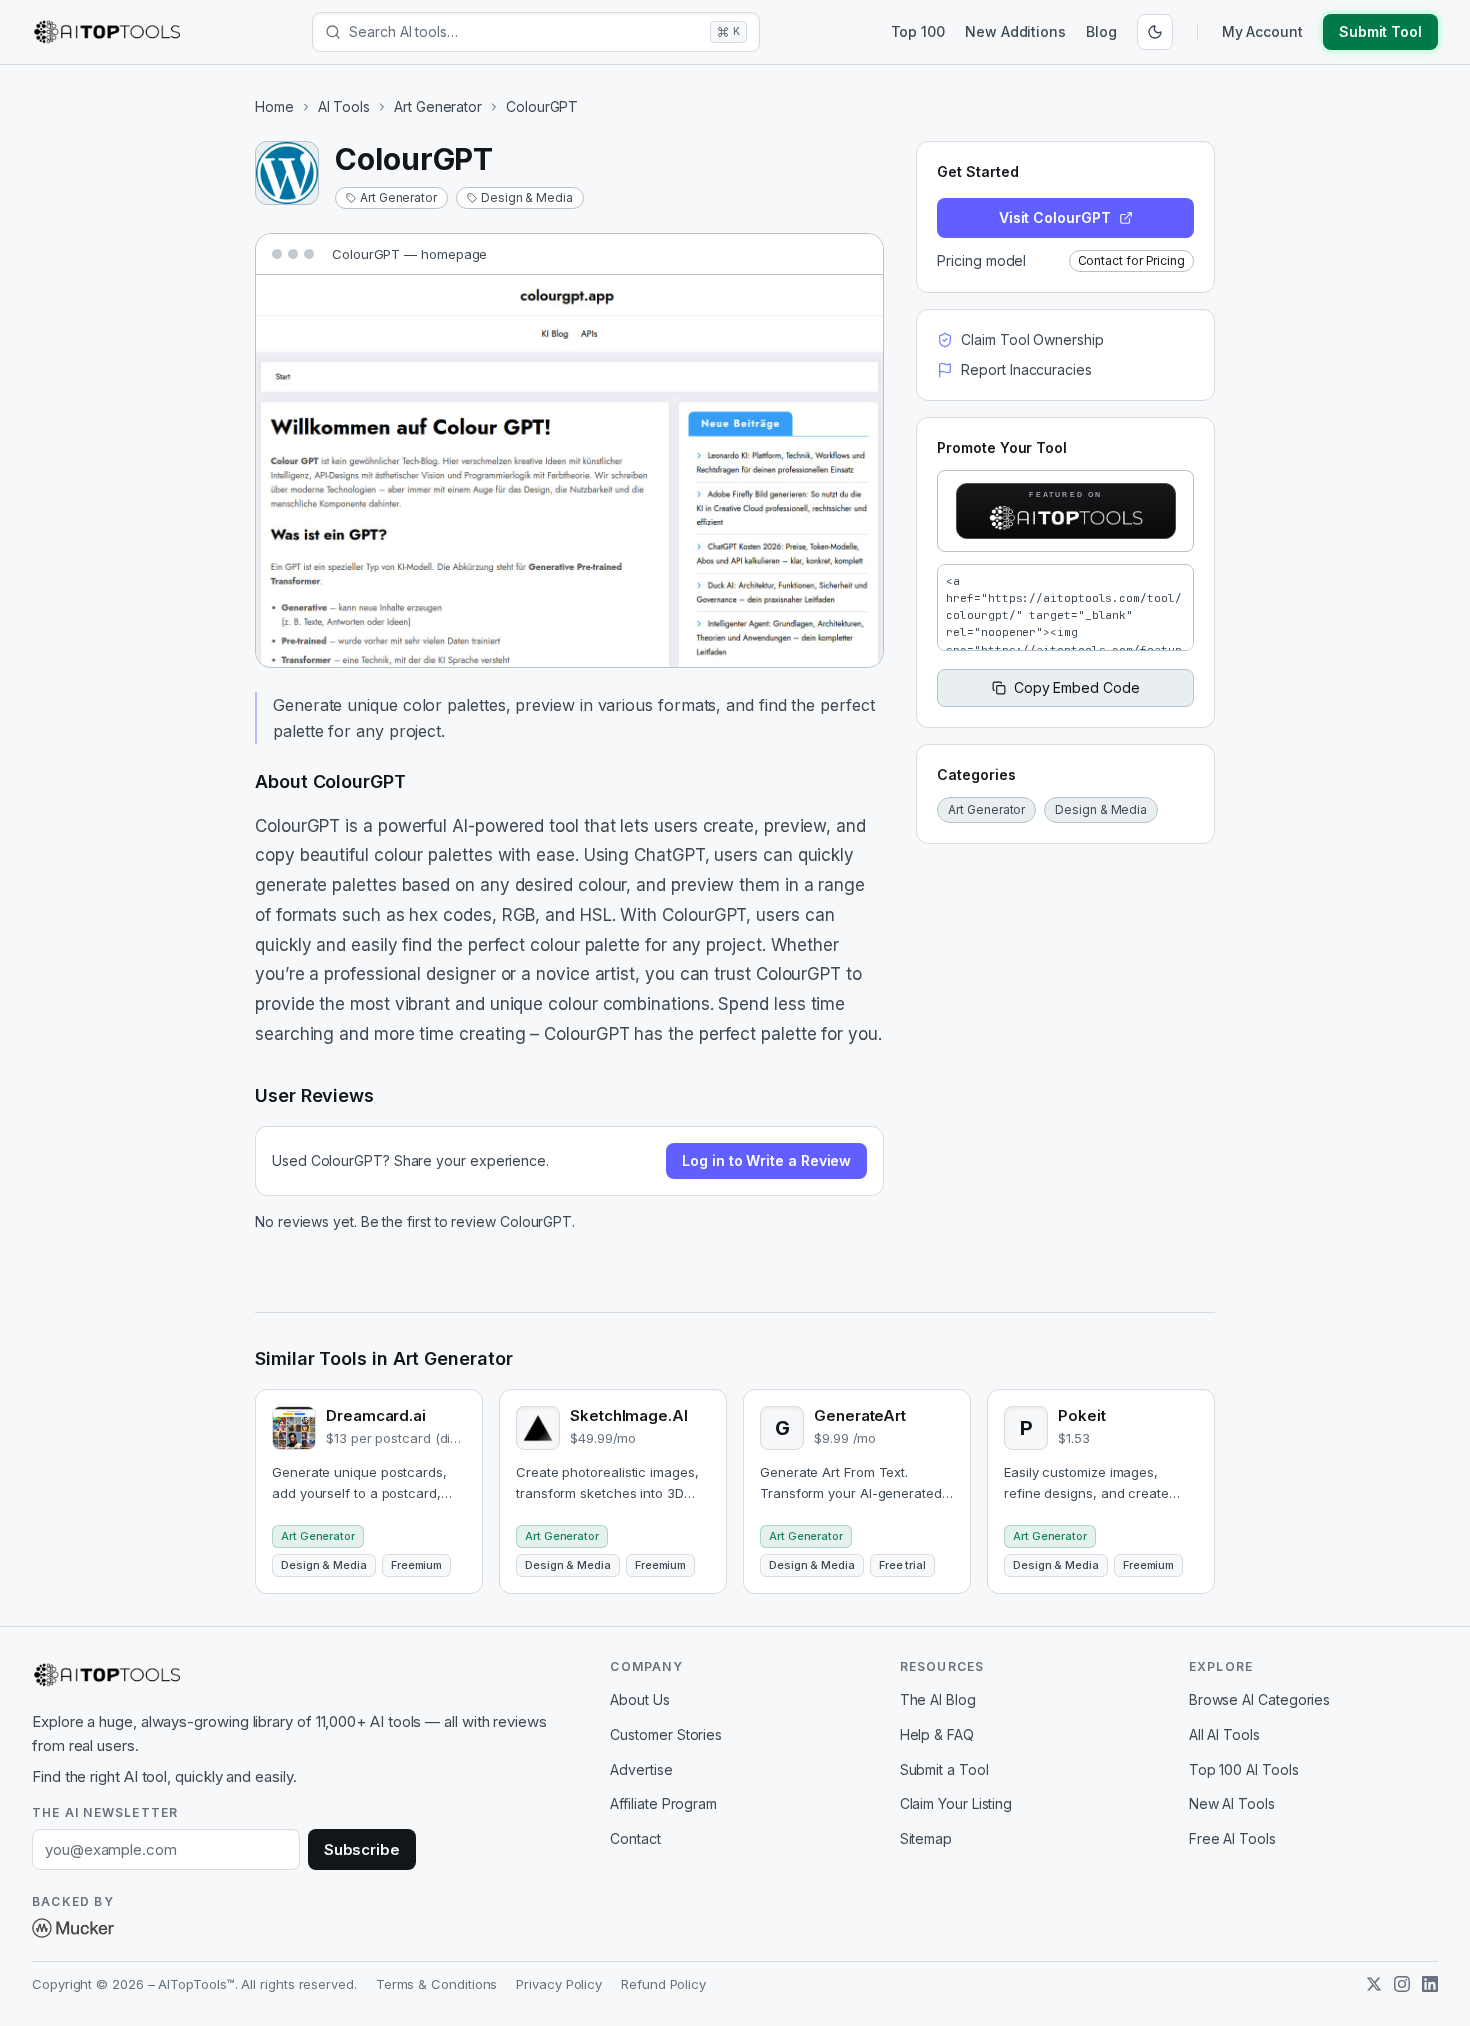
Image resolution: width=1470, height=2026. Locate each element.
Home (274, 106)
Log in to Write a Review (766, 1160)
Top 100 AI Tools (1244, 1769)
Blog (1101, 31)
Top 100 (918, 31)
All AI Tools (1224, 1734)
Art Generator (438, 106)
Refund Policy (663, 1984)
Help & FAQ (937, 1734)
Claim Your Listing (956, 1803)
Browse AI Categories (1259, 1699)
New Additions (1015, 31)
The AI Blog (938, 1699)
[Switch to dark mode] (1155, 32)
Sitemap (926, 1838)
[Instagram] (1402, 1984)
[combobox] (525, 32)
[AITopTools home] (107, 32)
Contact (635, 1838)
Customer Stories (666, 1734)
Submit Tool (1380, 31)
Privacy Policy (559, 1984)
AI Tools (344, 106)
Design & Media (527, 197)
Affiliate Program (663, 1803)
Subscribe (362, 1849)
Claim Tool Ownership (1032, 339)
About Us (639, 1699)
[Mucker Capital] (73, 1928)
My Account (1262, 31)
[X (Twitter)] (1374, 1984)
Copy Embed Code (1077, 687)
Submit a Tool (944, 1769)
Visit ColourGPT (1055, 217)
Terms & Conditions (437, 1984)
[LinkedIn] (1430, 1984)
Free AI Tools (1232, 1838)
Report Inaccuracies (1026, 369)
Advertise (641, 1769)
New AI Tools (1232, 1803)
